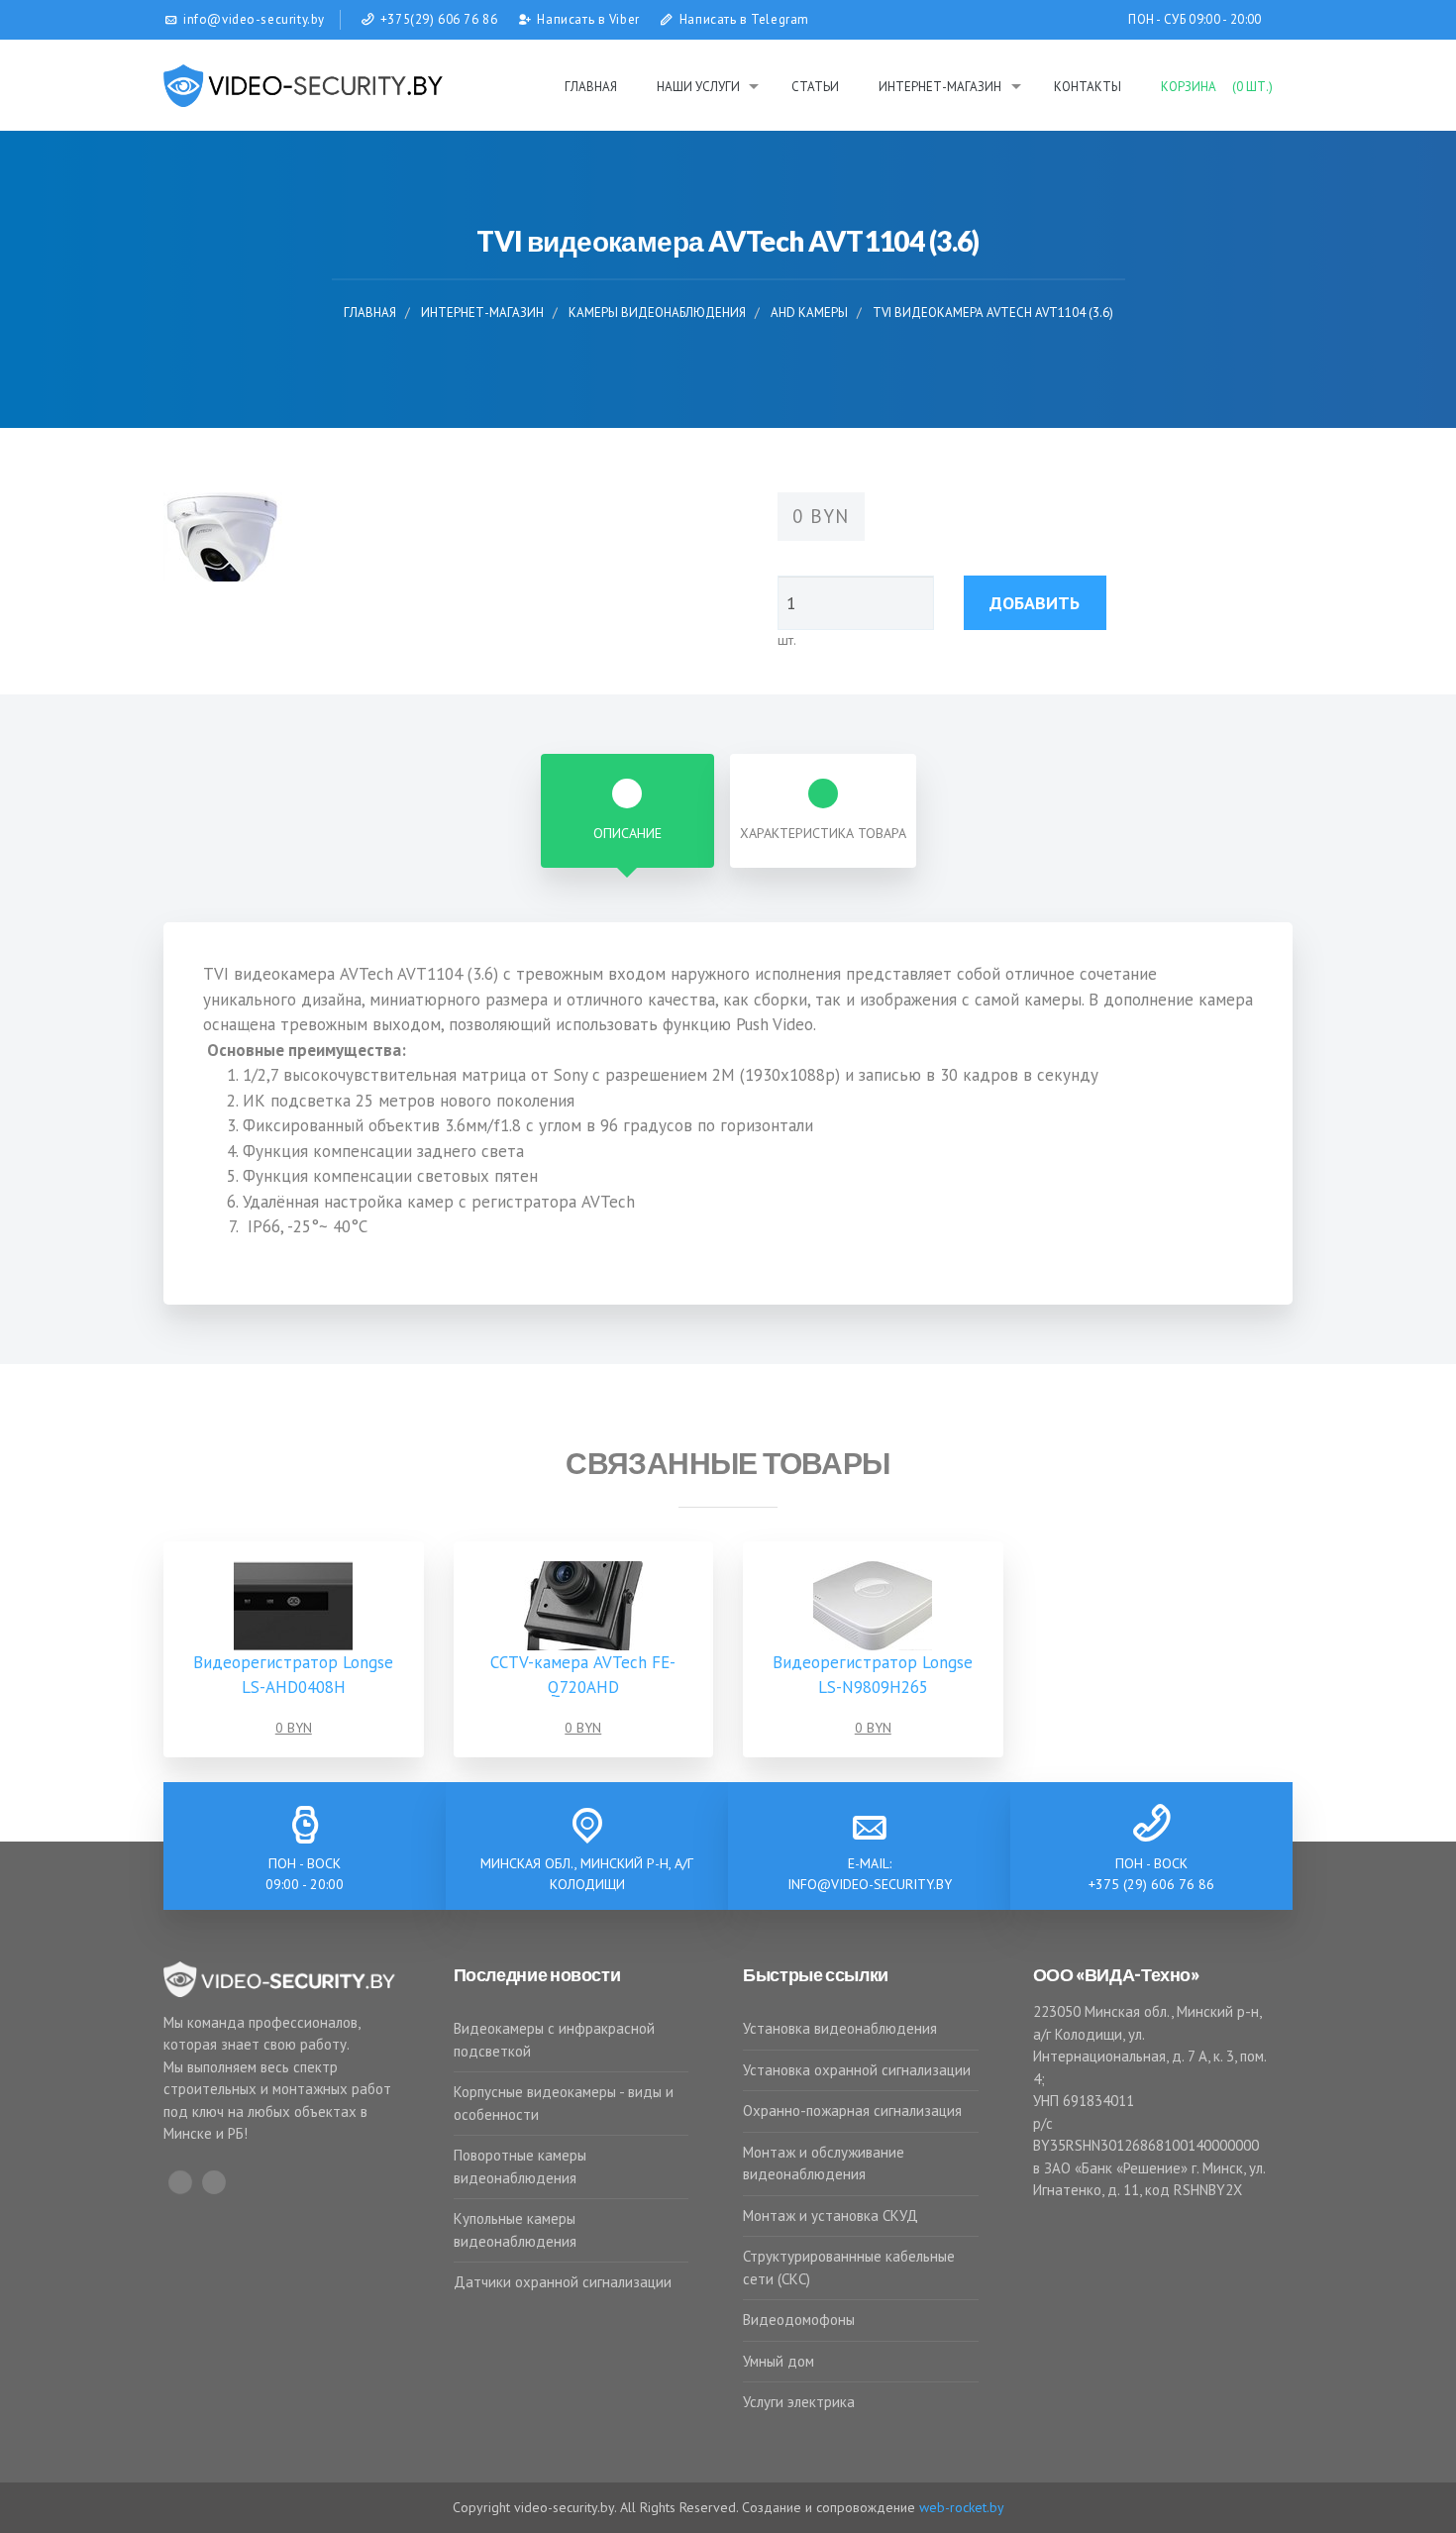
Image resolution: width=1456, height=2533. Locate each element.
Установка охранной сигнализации (857, 2070)
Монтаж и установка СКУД (831, 2216)
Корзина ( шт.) (1217, 87)
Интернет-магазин (940, 87)
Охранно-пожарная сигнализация (852, 2111)
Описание (627, 833)
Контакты (1088, 87)
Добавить (1035, 603)
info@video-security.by (870, 1884)
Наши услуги (698, 87)
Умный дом (779, 2361)
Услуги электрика (799, 2402)
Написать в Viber (588, 19)
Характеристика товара (823, 833)
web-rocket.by (962, 2507)
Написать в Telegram (744, 19)
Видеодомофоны (799, 2320)
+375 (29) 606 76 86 (1151, 1884)
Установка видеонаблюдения (840, 2028)
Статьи (815, 87)
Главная (591, 87)
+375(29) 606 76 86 (439, 19)
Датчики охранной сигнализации (563, 2282)
